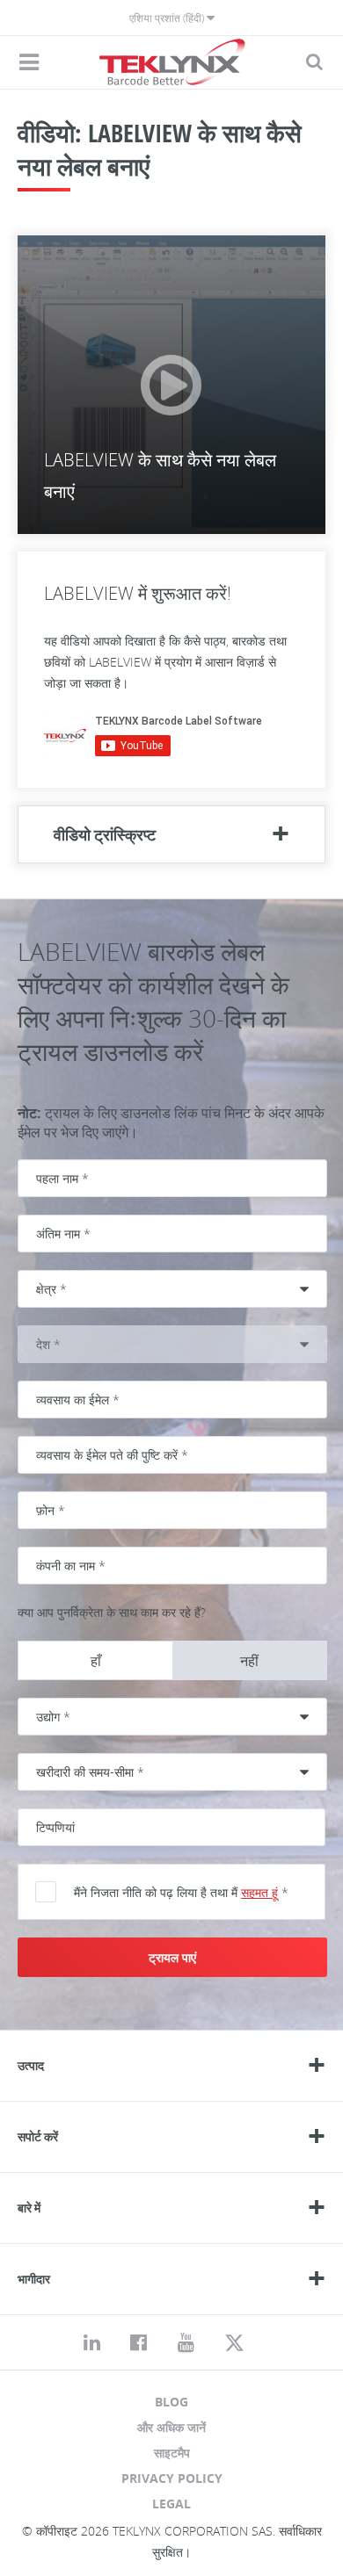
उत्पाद (31, 2065)
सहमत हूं (259, 1892)
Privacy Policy (172, 2478)
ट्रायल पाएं (172, 1957)
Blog (171, 2402)
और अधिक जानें (171, 2427)
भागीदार (34, 2279)
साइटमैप (172, 2453)
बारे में (29, 2208)
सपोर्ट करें (38, 2136)
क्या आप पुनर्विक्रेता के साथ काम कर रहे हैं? (112, 1612)
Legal (171, 2504)
